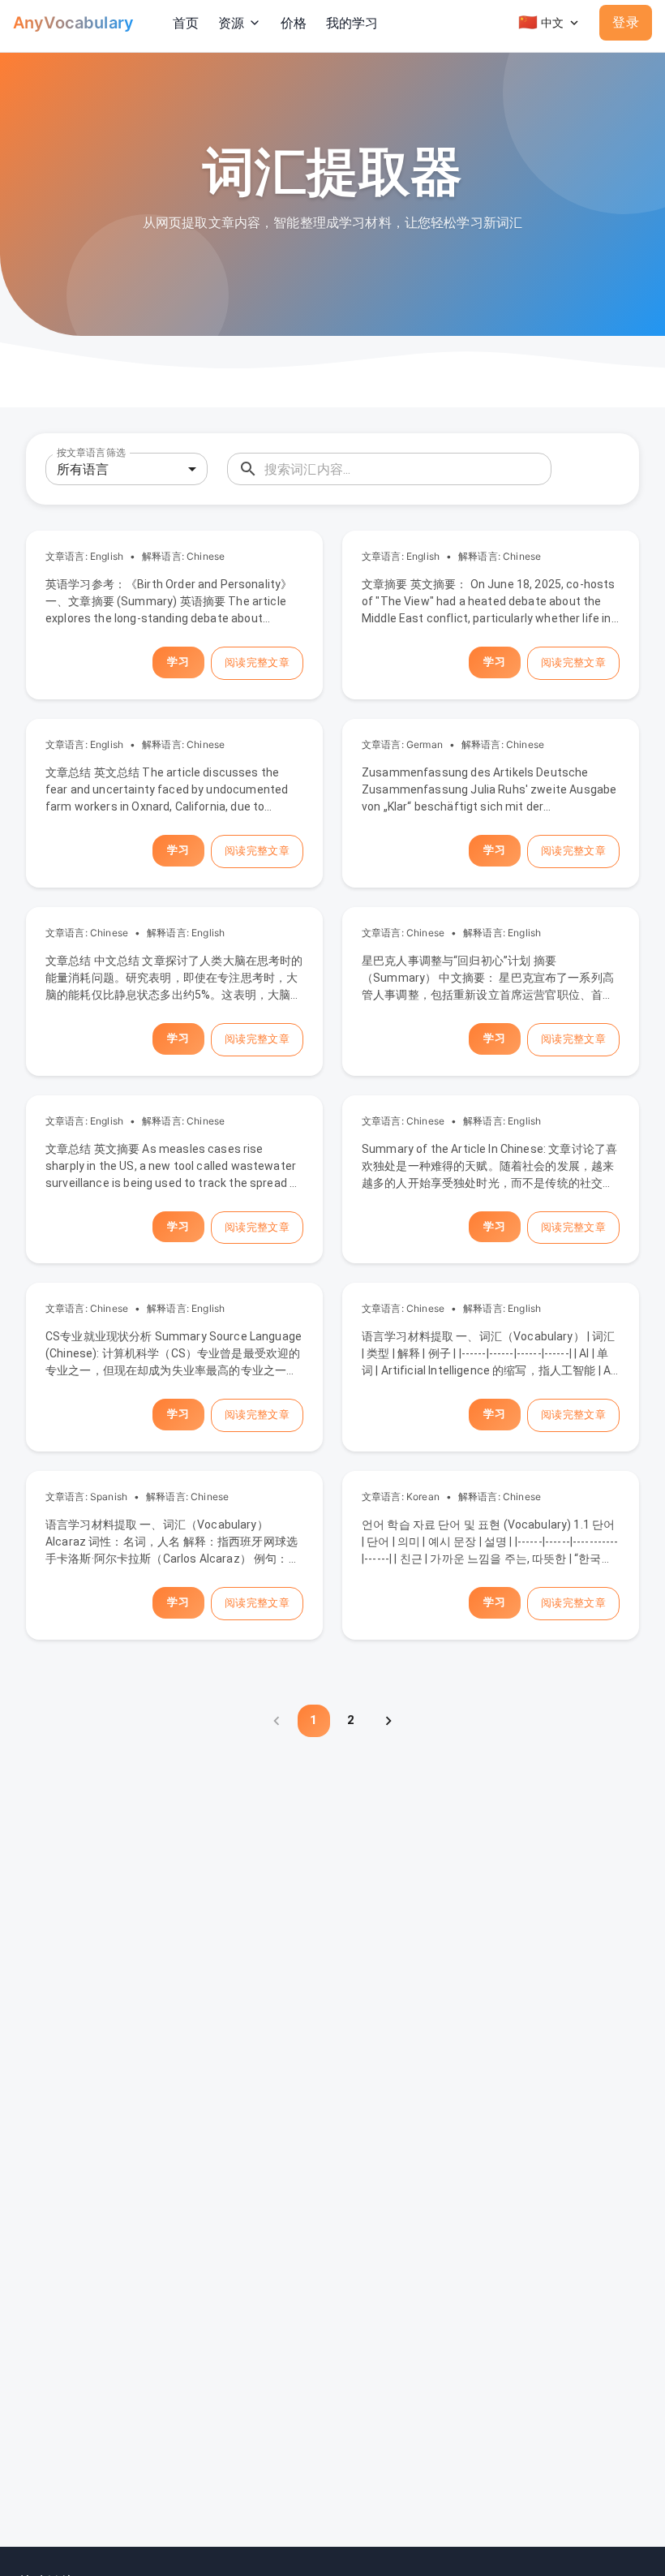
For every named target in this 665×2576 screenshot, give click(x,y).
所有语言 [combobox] (83, 469)
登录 (626, 22)
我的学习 (352, 23)
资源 (231, 23)
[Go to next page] (388, 1721)
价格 (294, 23)
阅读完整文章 (257, 662)
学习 (178, 662)
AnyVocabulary (73, 23)
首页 (186, 23)
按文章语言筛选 (91, 453)
